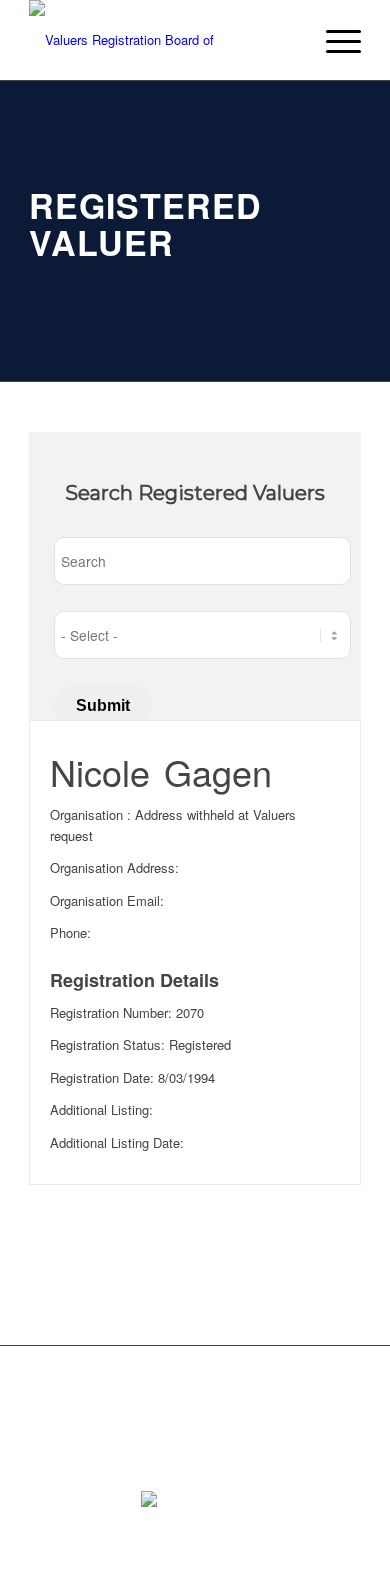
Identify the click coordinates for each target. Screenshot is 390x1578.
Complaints (213, 1391)
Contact (51, 1424)
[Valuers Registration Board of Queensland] (161, 40)
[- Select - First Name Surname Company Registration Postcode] (202, 635)
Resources (291, 1391)
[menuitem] (333, 40)
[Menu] (333, 40)
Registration (132, 1391)
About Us (57, 1391)
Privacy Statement (142, 1424)
